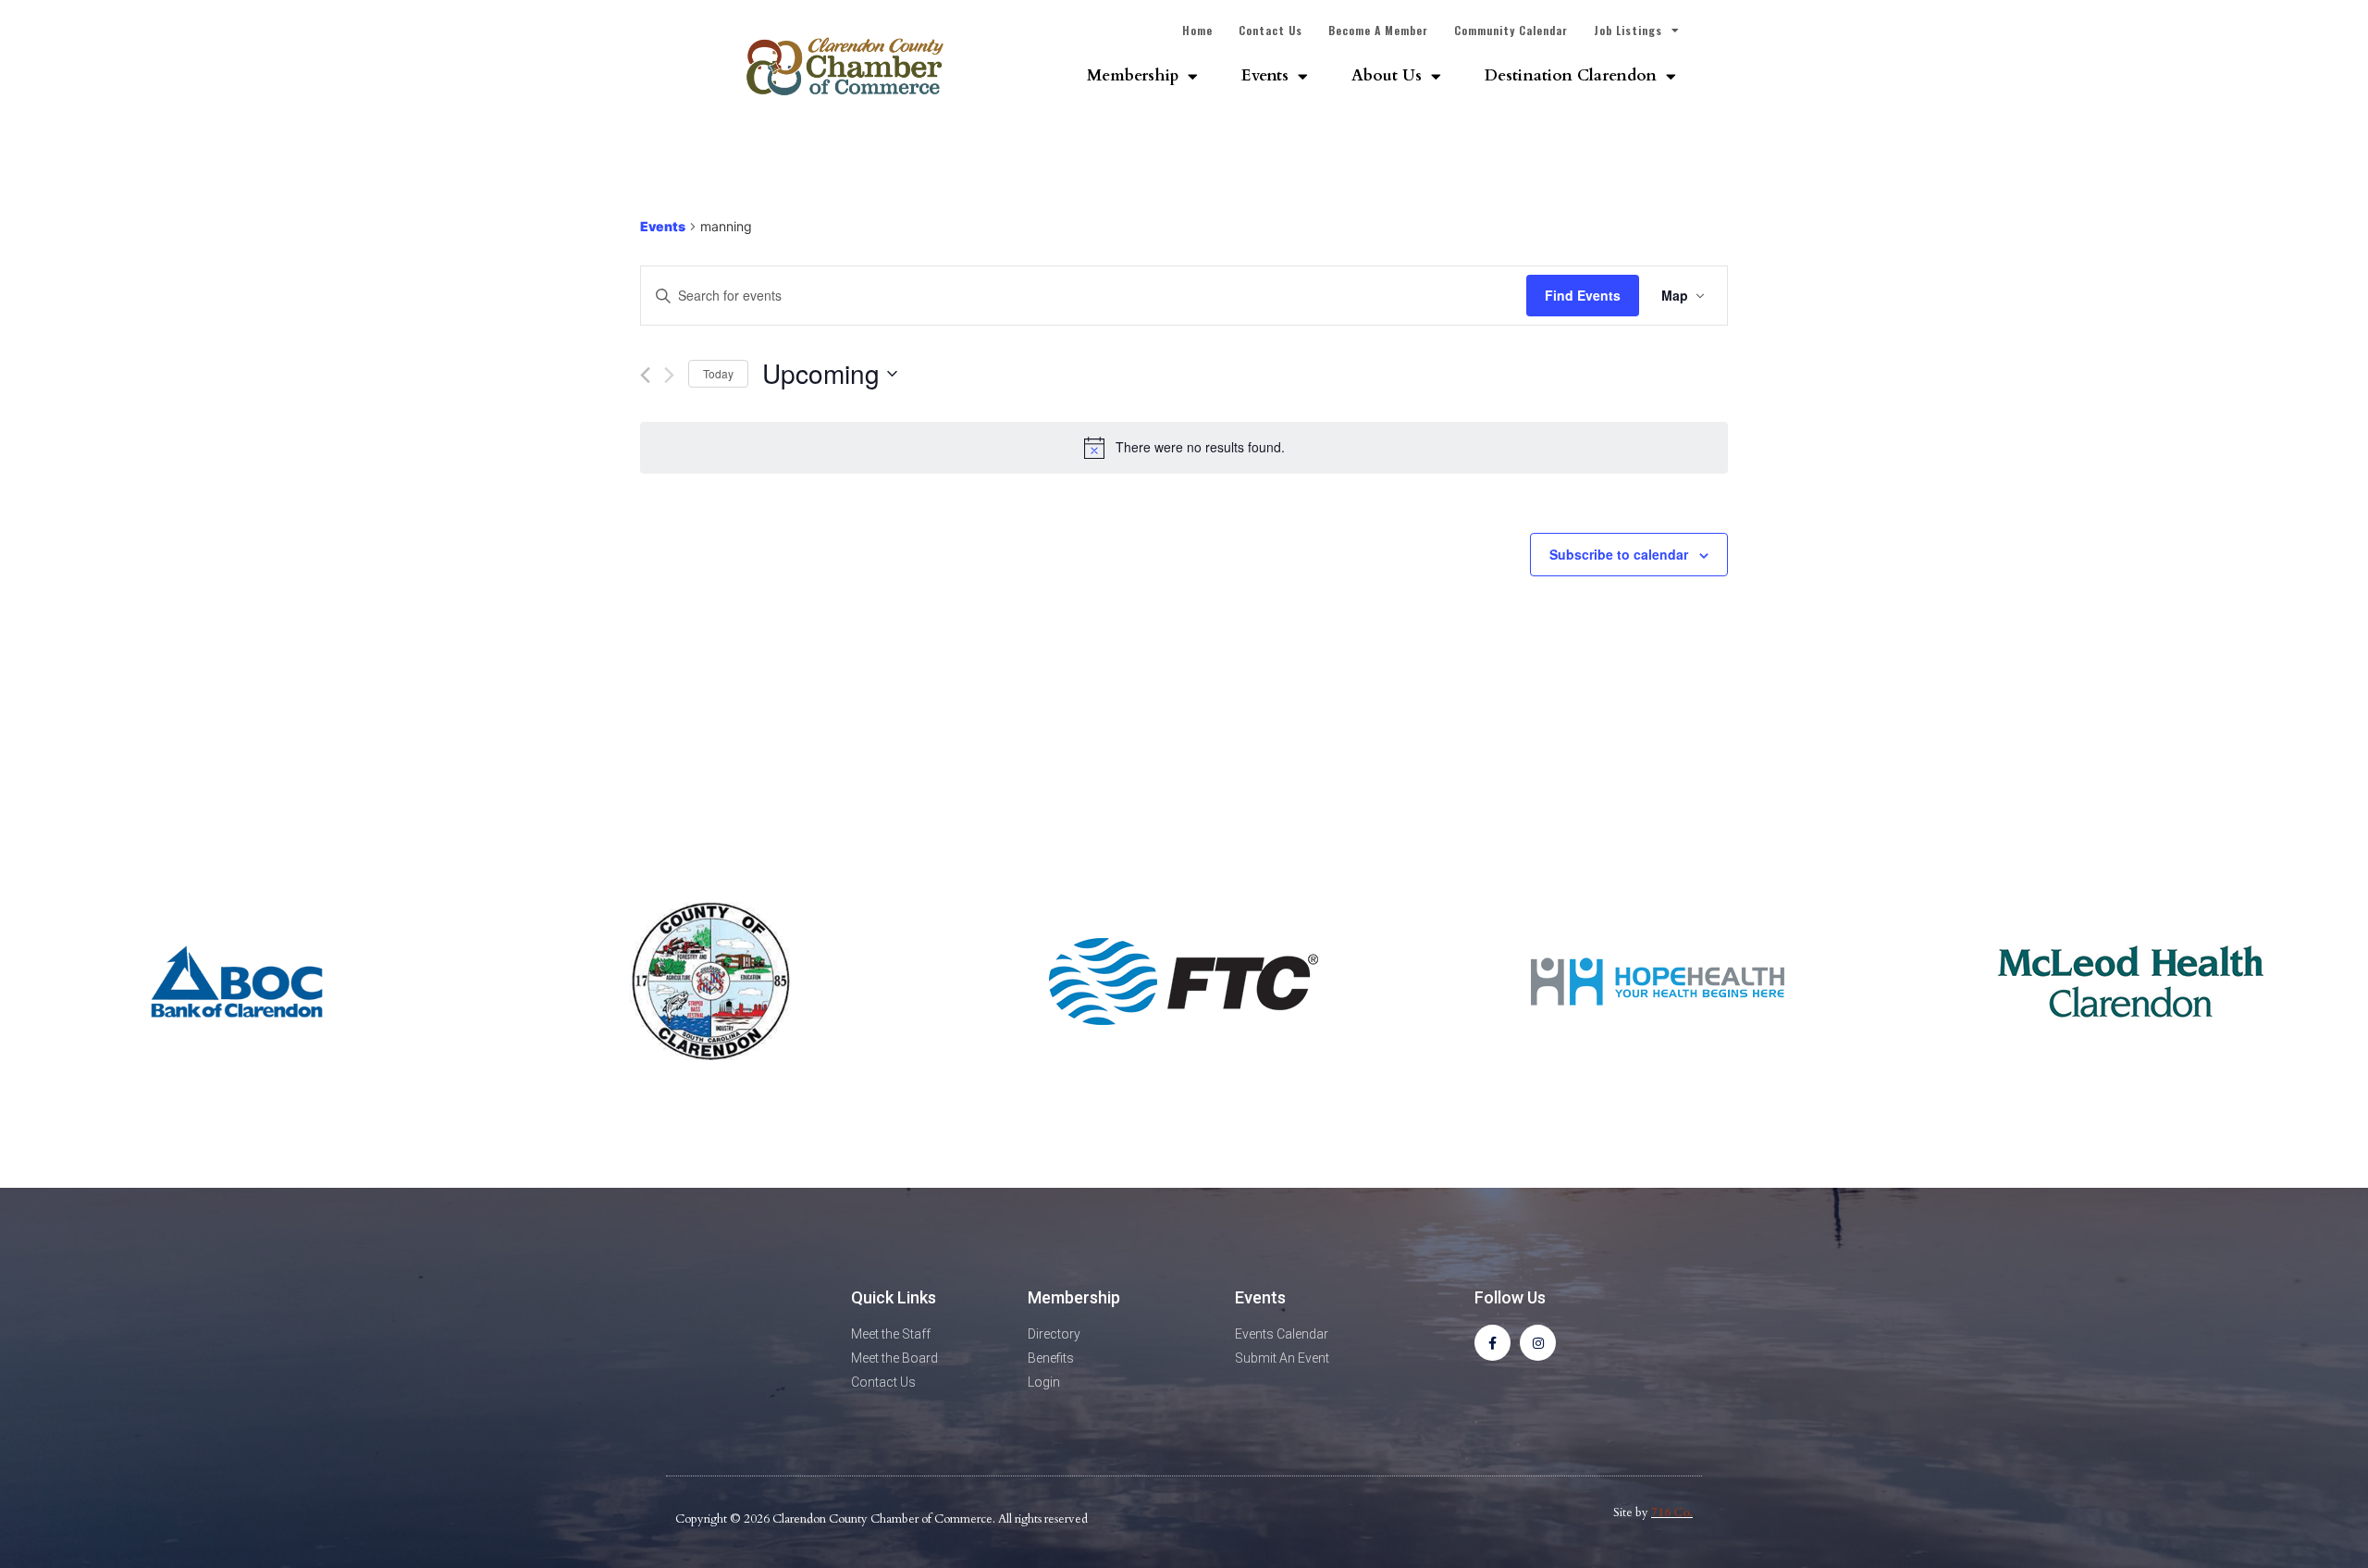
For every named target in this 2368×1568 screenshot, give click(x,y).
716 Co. (1672, 1512)
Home (1197, 30)
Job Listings (1628, 30)
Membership (1133, 75)
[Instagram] (1538, 1343)
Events (1265, 75)
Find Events (1583, 295)
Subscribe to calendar (1619, 554)
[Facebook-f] (1492, 1343)
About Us (1387, 75)
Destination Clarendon (1571, 75)
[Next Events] (669, 375)
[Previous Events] (645, 375)
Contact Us (1270, 30)
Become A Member (1378, 30)
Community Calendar (1511, 30)
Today (718, 373)
